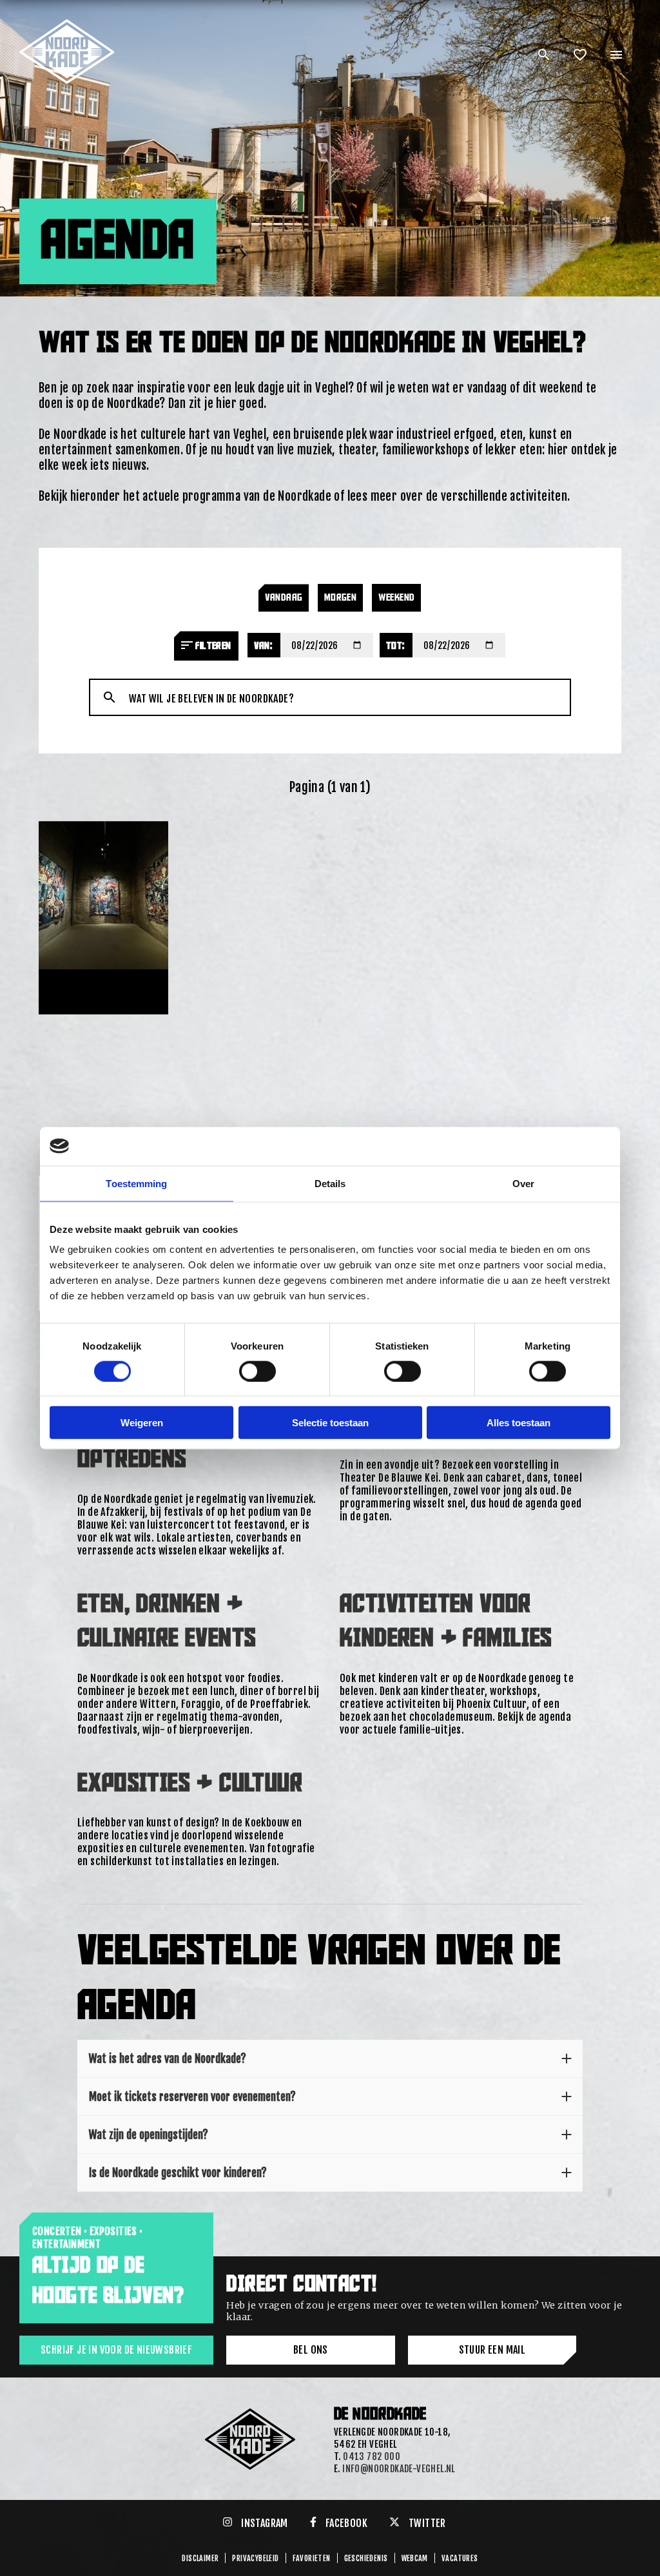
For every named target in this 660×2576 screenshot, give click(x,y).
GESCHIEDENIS (366, 2558)
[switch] (257, 1371)
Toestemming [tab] (136, 1183)
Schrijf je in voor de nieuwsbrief (116, 2350)
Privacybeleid (255, 2558)
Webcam (415, 2558)
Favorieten (312, 2558)
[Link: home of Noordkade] (68, 24)
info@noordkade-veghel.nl (399, 2469)
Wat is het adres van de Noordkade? (168, 2058)
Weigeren (142, 1423)
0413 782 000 (372, 2456)
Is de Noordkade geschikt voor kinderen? (178, 2173)
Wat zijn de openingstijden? (149, 2135)
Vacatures (460, 2558)
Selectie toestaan (330, 1423)
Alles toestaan (519, 1423)
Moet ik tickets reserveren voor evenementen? (192, 2097)
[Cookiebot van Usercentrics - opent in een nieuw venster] (554, 1146)
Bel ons (311, 2350)
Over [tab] (523, 1183)
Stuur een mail (492, 2350)
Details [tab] (330, 1183)
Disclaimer (200, 2558)
